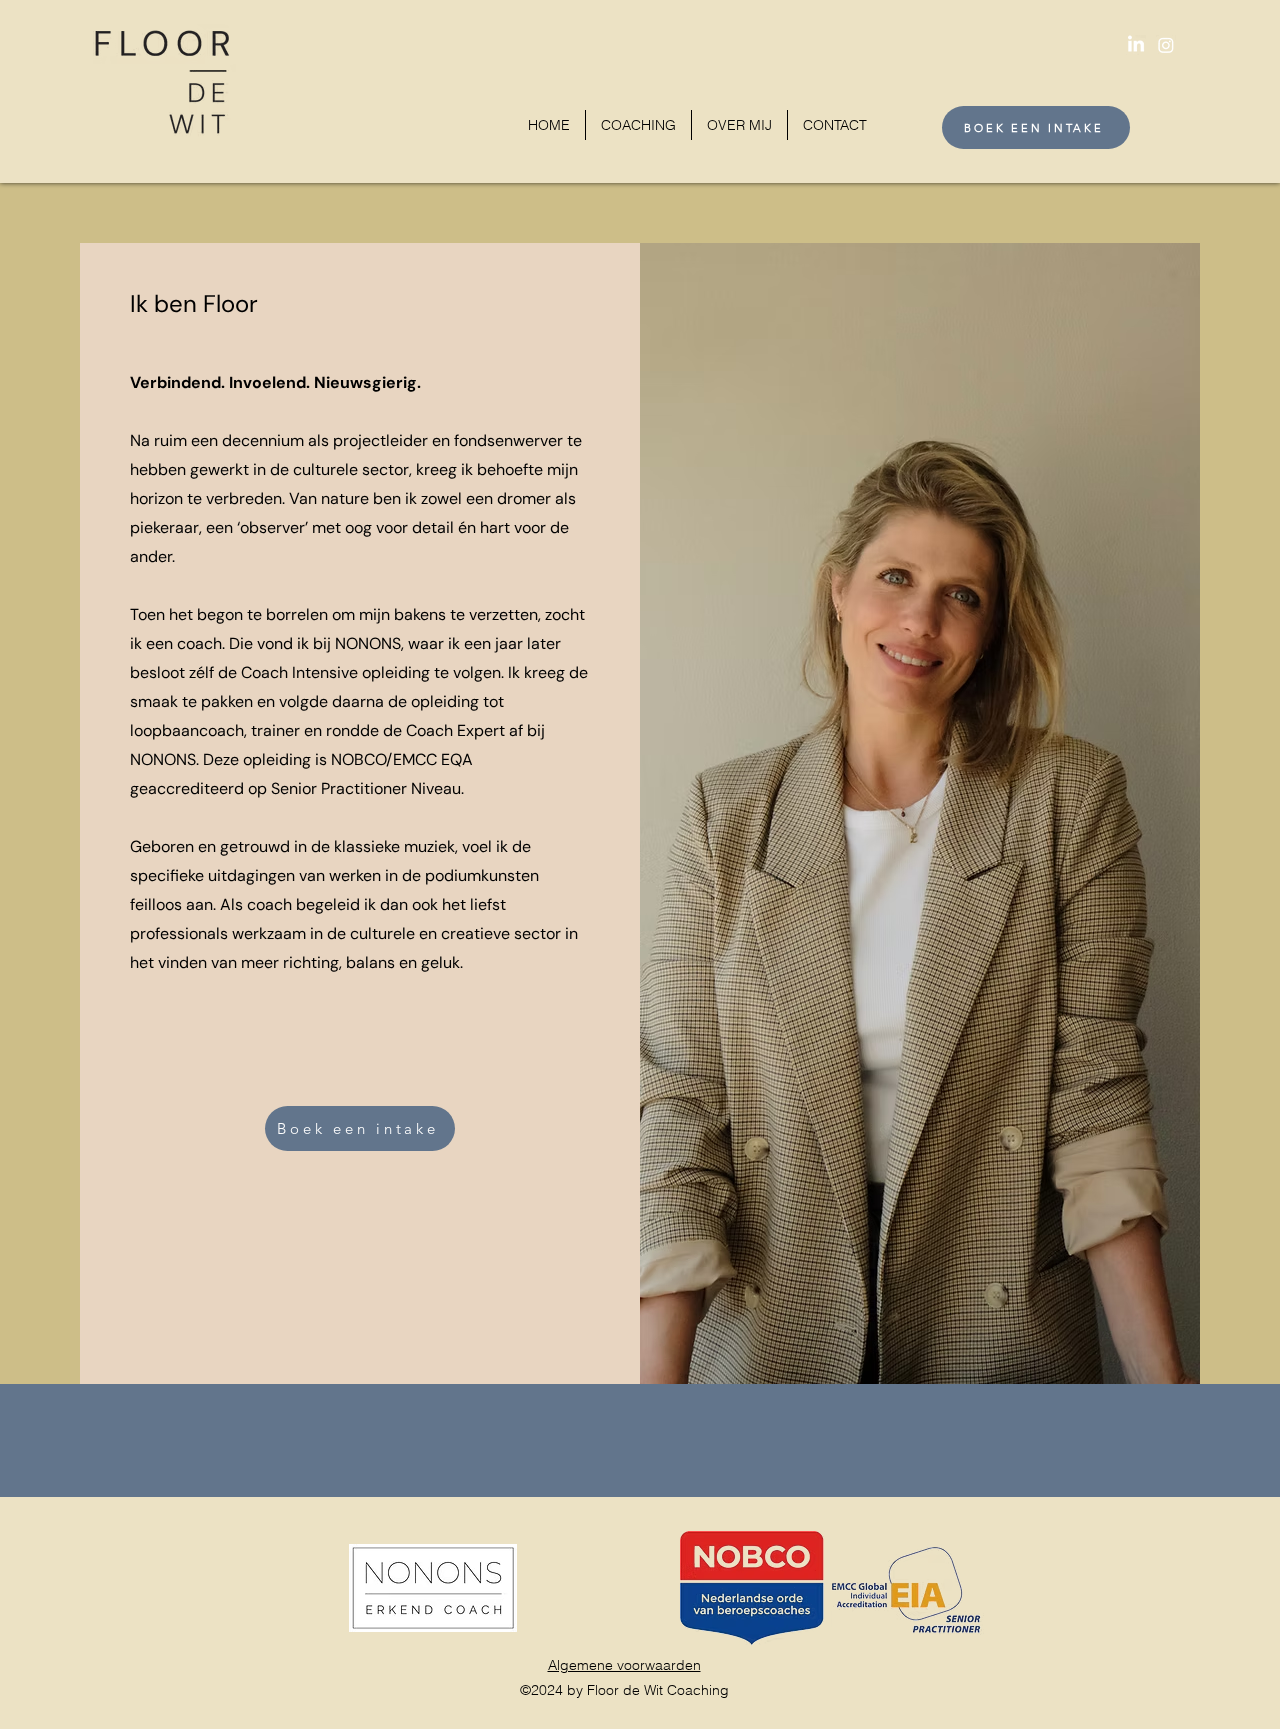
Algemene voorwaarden (624, 1665)
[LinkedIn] (1136, 45)
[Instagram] (1166, 45)
